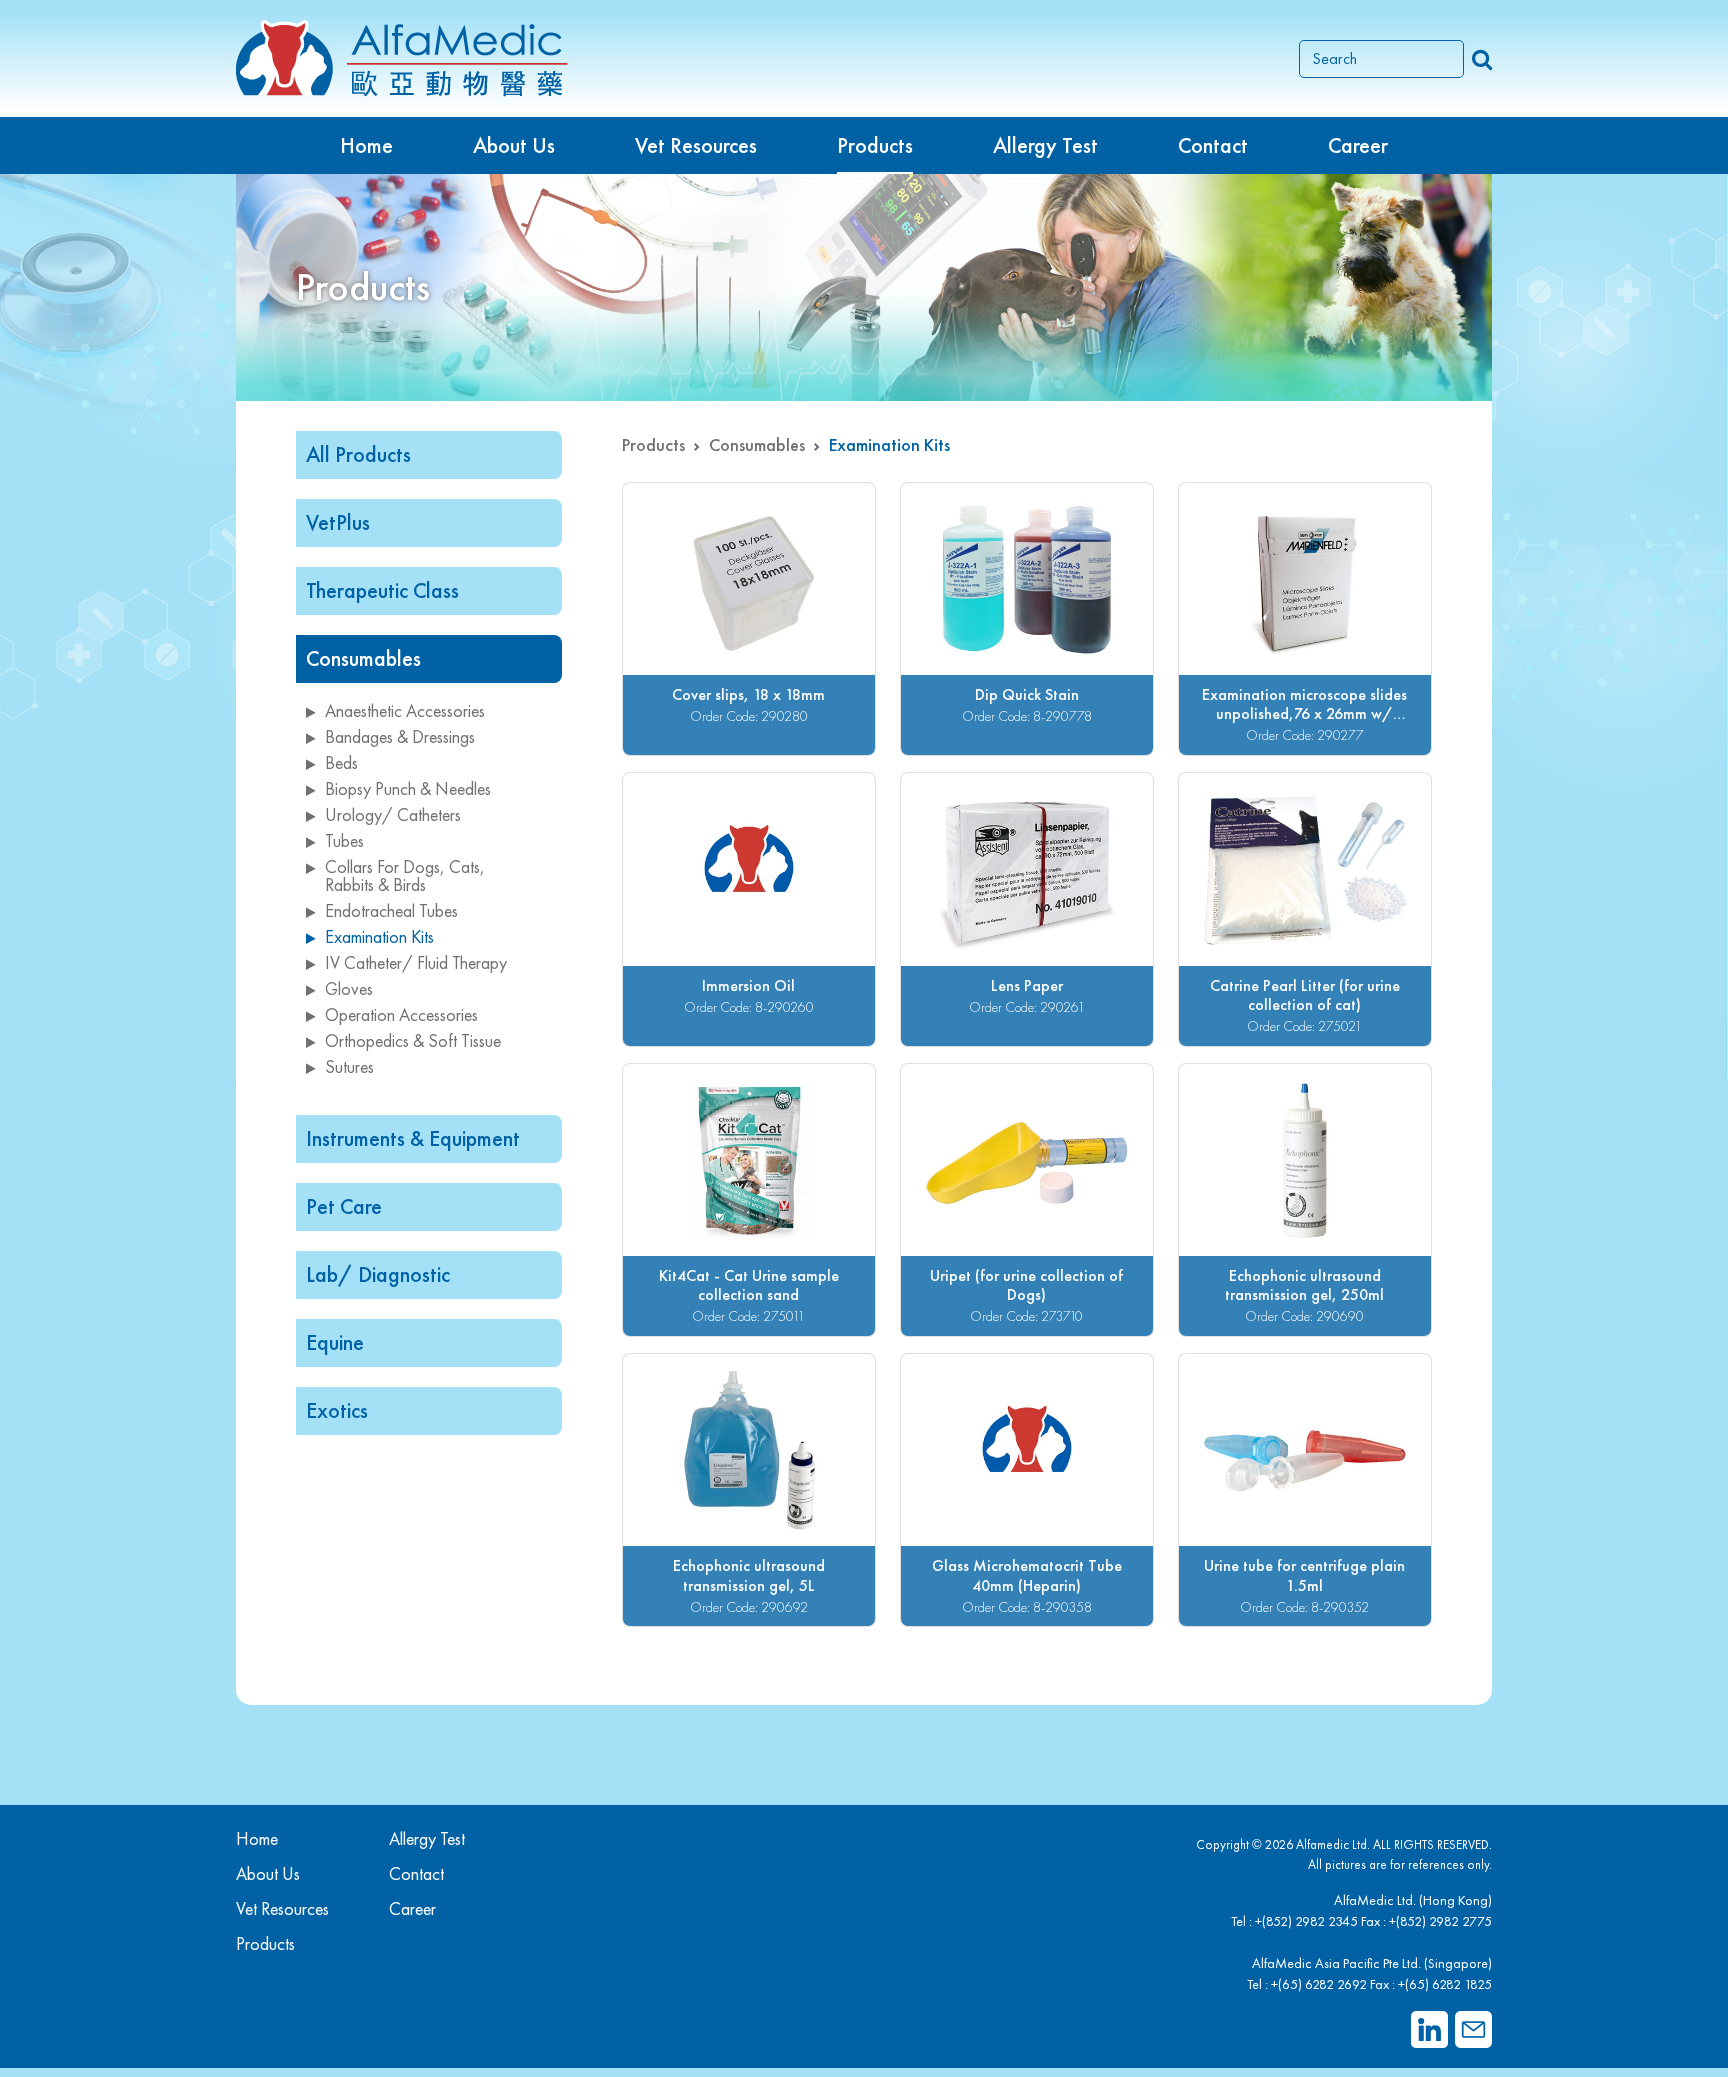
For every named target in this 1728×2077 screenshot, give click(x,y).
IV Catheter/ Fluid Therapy (416, 962)
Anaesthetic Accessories (405, 710)
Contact (1213, 145)
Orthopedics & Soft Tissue (413, 1040)
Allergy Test (427, 1838)
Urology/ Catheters (393, 814)
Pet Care (344, 1206)
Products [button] (875, 145)
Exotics (337, 1410)
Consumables (363, 658)
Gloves (349, 988)
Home (366, 145)
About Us (514, 145)
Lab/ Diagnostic (378, 1274)
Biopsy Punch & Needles (408, 788)
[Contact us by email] (1473, 2029)
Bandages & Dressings (400, 736)
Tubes (344, 840)
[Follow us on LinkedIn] (1429, 2029)
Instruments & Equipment (413, 1138)
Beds (341, 762)
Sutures (349, 1066)
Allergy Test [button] (1045, 145)
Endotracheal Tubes (391, 910)
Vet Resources (696, 145)
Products (653, 444)
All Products (358, 454)
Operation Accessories (401, 1014)
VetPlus (338, 522)
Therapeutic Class (382, 590)
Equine (335, 1342)
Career (1358, 145)
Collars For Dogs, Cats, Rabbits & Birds (405, 875)
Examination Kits (379, 936)
